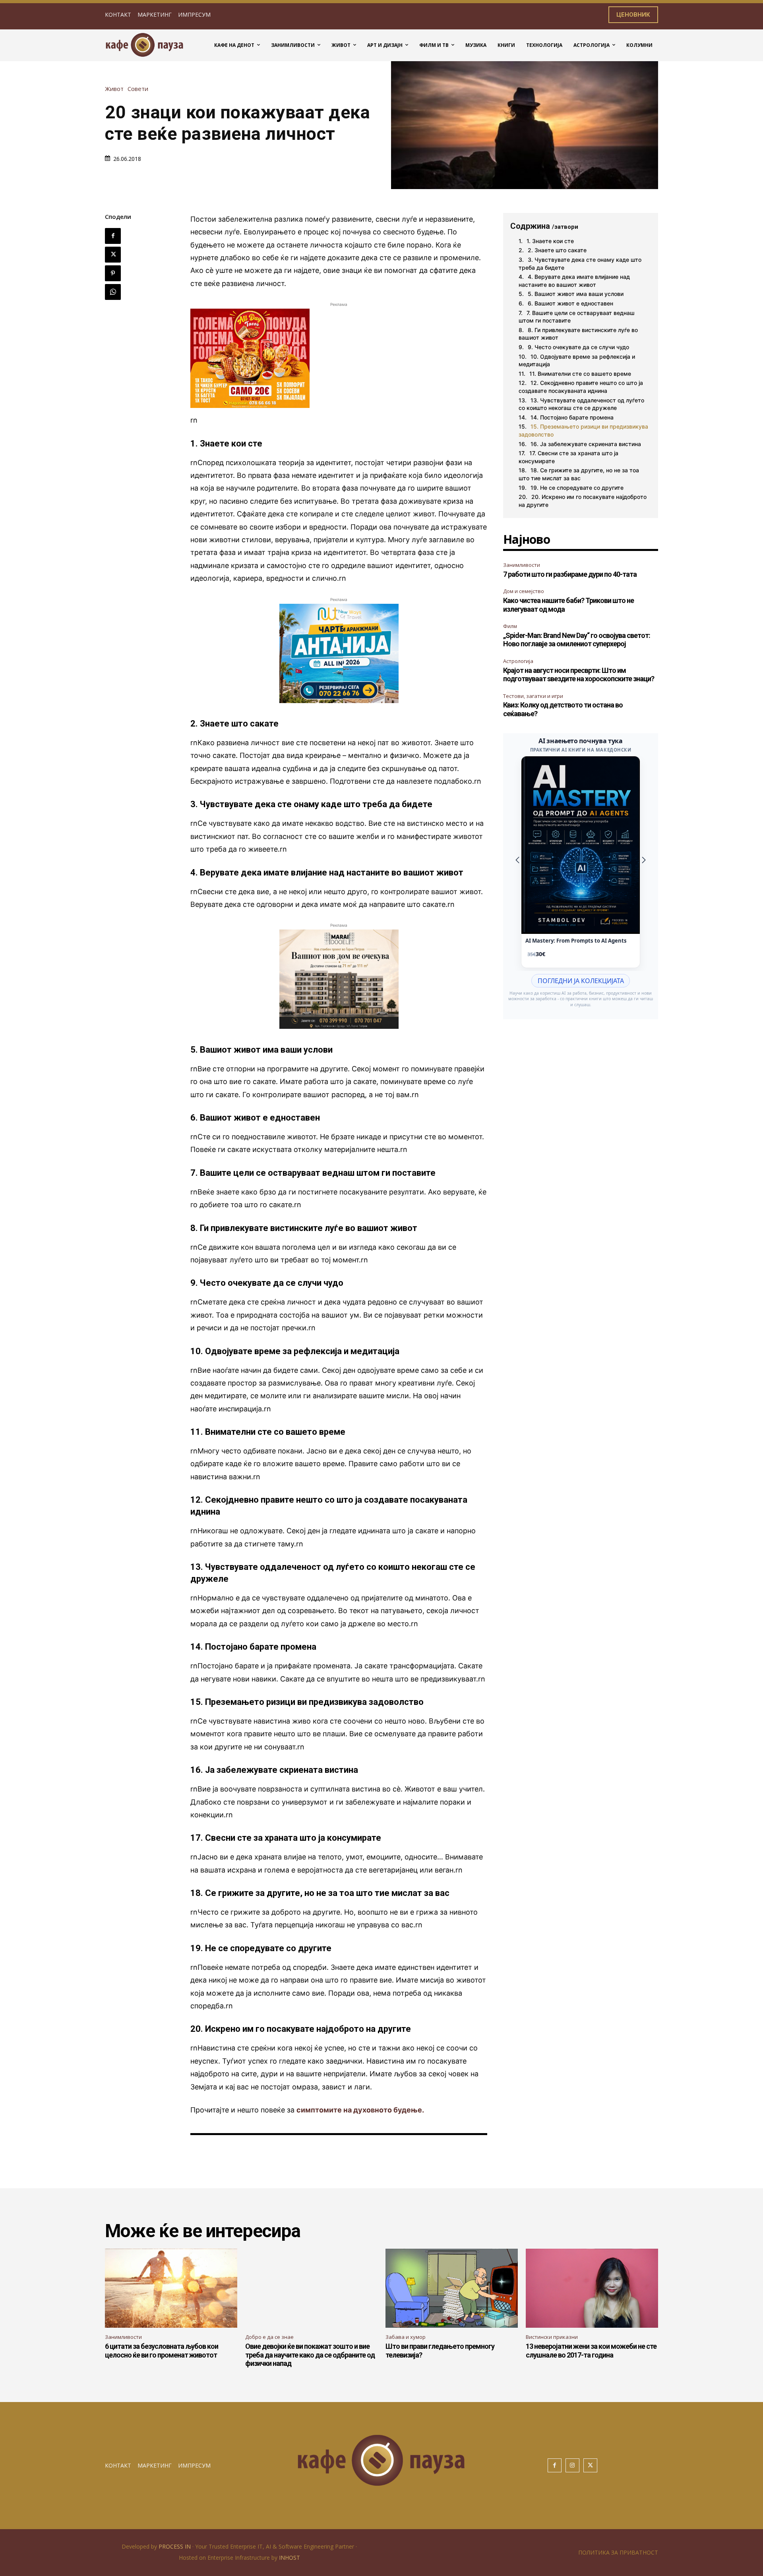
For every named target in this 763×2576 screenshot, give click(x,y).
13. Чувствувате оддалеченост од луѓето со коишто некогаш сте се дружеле (581, 404)
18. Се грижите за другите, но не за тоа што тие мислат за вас (579, 474)
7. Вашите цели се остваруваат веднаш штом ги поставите (577, 317)
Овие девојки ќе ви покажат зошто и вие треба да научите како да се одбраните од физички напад (310, 2355)
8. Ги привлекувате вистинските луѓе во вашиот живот (578, 334)
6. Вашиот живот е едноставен (570, 303)
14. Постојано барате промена (572, 417)
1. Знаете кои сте (550, 241)
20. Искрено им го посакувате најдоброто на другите (583, 501)
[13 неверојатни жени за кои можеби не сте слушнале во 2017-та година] (592, 2288)
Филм (510, 626)
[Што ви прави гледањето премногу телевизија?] (452, 2288)
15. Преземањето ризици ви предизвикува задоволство (583, 430)
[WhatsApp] (113, 292)
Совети (138, 89)
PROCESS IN (175, 2546)
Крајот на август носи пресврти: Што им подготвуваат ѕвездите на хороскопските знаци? (579, 675)
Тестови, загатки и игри (533, 696)
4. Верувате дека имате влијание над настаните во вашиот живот (574, 281)
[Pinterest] (113, 273)
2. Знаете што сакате (557, 250)
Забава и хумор (406, 2337)
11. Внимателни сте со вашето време (580, 374)
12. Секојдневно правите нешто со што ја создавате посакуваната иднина (581, 387)
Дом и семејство (524, 591)
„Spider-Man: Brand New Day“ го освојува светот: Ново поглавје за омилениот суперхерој (577, 640)
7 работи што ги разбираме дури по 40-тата (570, 574)
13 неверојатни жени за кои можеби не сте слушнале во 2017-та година (591, 2351)
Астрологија (518, 661)
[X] (113, 255)
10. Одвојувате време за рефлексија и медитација (577, 360)
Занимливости (522, 565)
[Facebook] (113, 236)
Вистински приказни (552, 2337)
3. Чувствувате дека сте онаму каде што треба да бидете (580, 264)
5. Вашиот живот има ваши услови (576, 294)
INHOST (290, 2558)
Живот (114, 89)
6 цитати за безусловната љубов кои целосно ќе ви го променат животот (162, 2351)
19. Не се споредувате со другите (577, 488)
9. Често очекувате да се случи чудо (578, 347)
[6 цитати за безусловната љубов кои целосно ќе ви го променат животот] (171, 2288)
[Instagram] (572, 2465)
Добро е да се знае (269, 2337)
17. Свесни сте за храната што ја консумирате (568, 457)
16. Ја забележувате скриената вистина (586, 444)
